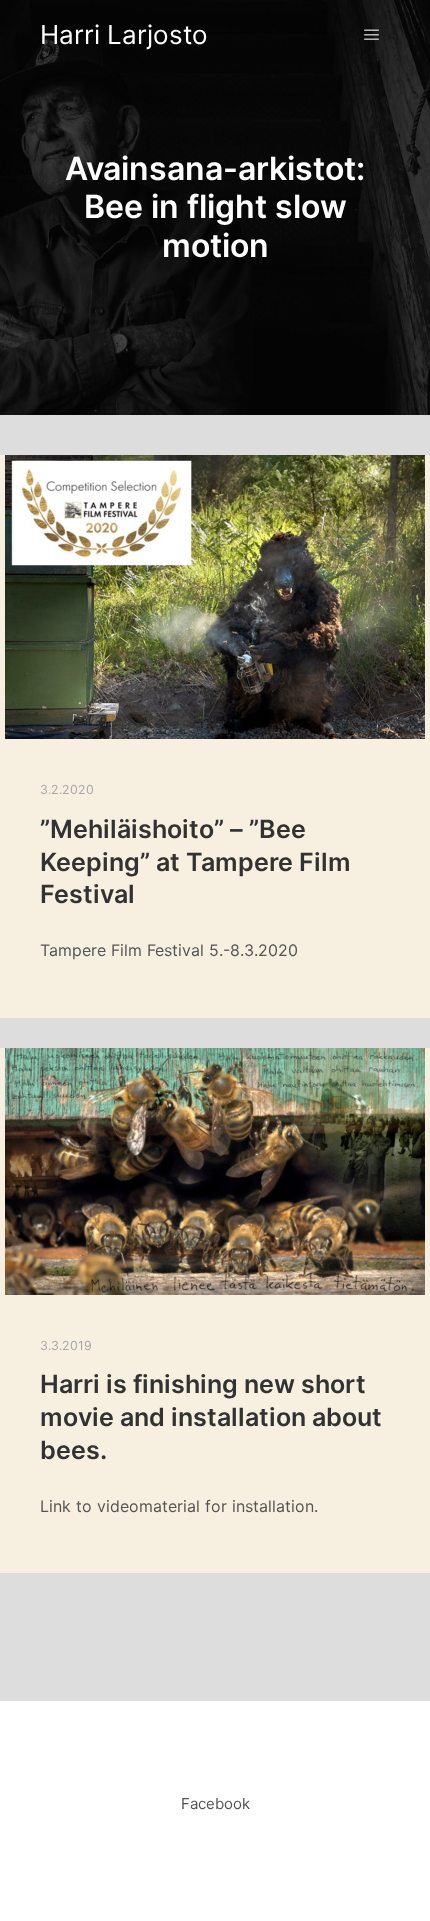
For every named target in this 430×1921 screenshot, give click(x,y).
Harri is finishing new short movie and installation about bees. (211, 1416)
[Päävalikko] (372, 35)
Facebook (215, 1803)
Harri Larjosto (124, 34)
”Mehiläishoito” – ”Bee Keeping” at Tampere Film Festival (195, 861)
